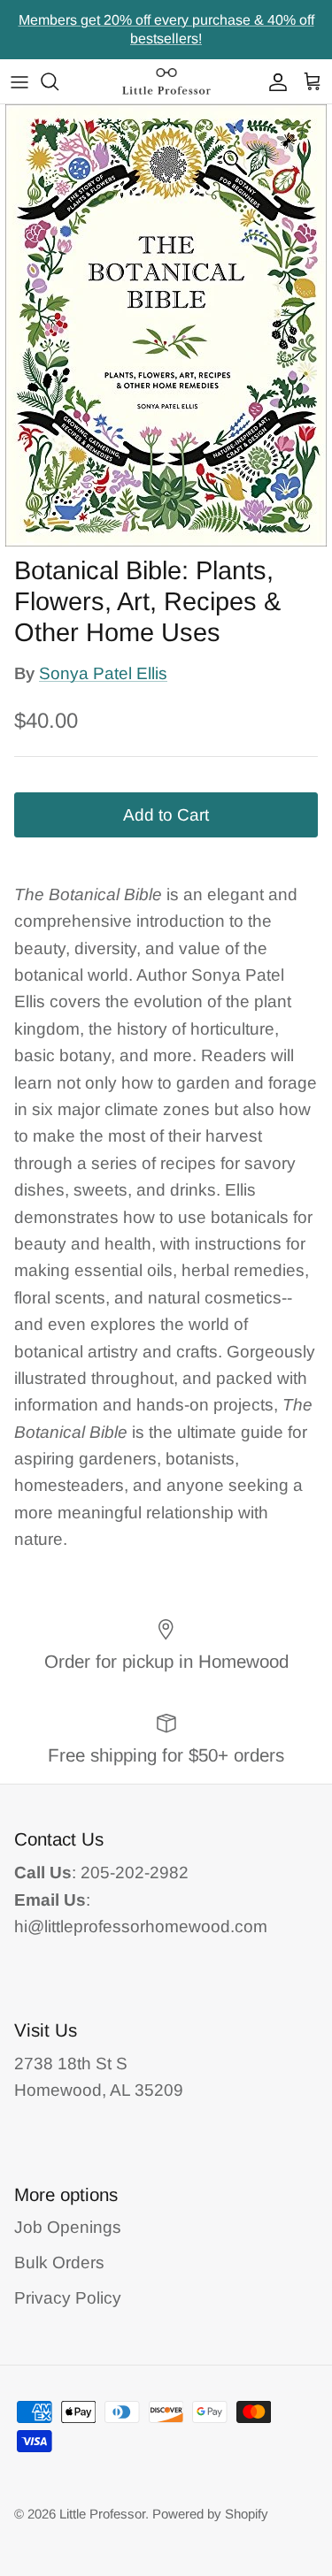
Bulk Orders (59, 2263)
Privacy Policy (68, 2298)
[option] (166, 325)
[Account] (274, 81)
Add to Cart (166, 815)
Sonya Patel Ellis (103, 673)
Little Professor (102, 2514)
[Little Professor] (166, 81)
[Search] (58, 81)
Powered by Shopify (210, 2514)
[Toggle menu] (19, 81)
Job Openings (68, 2227)
